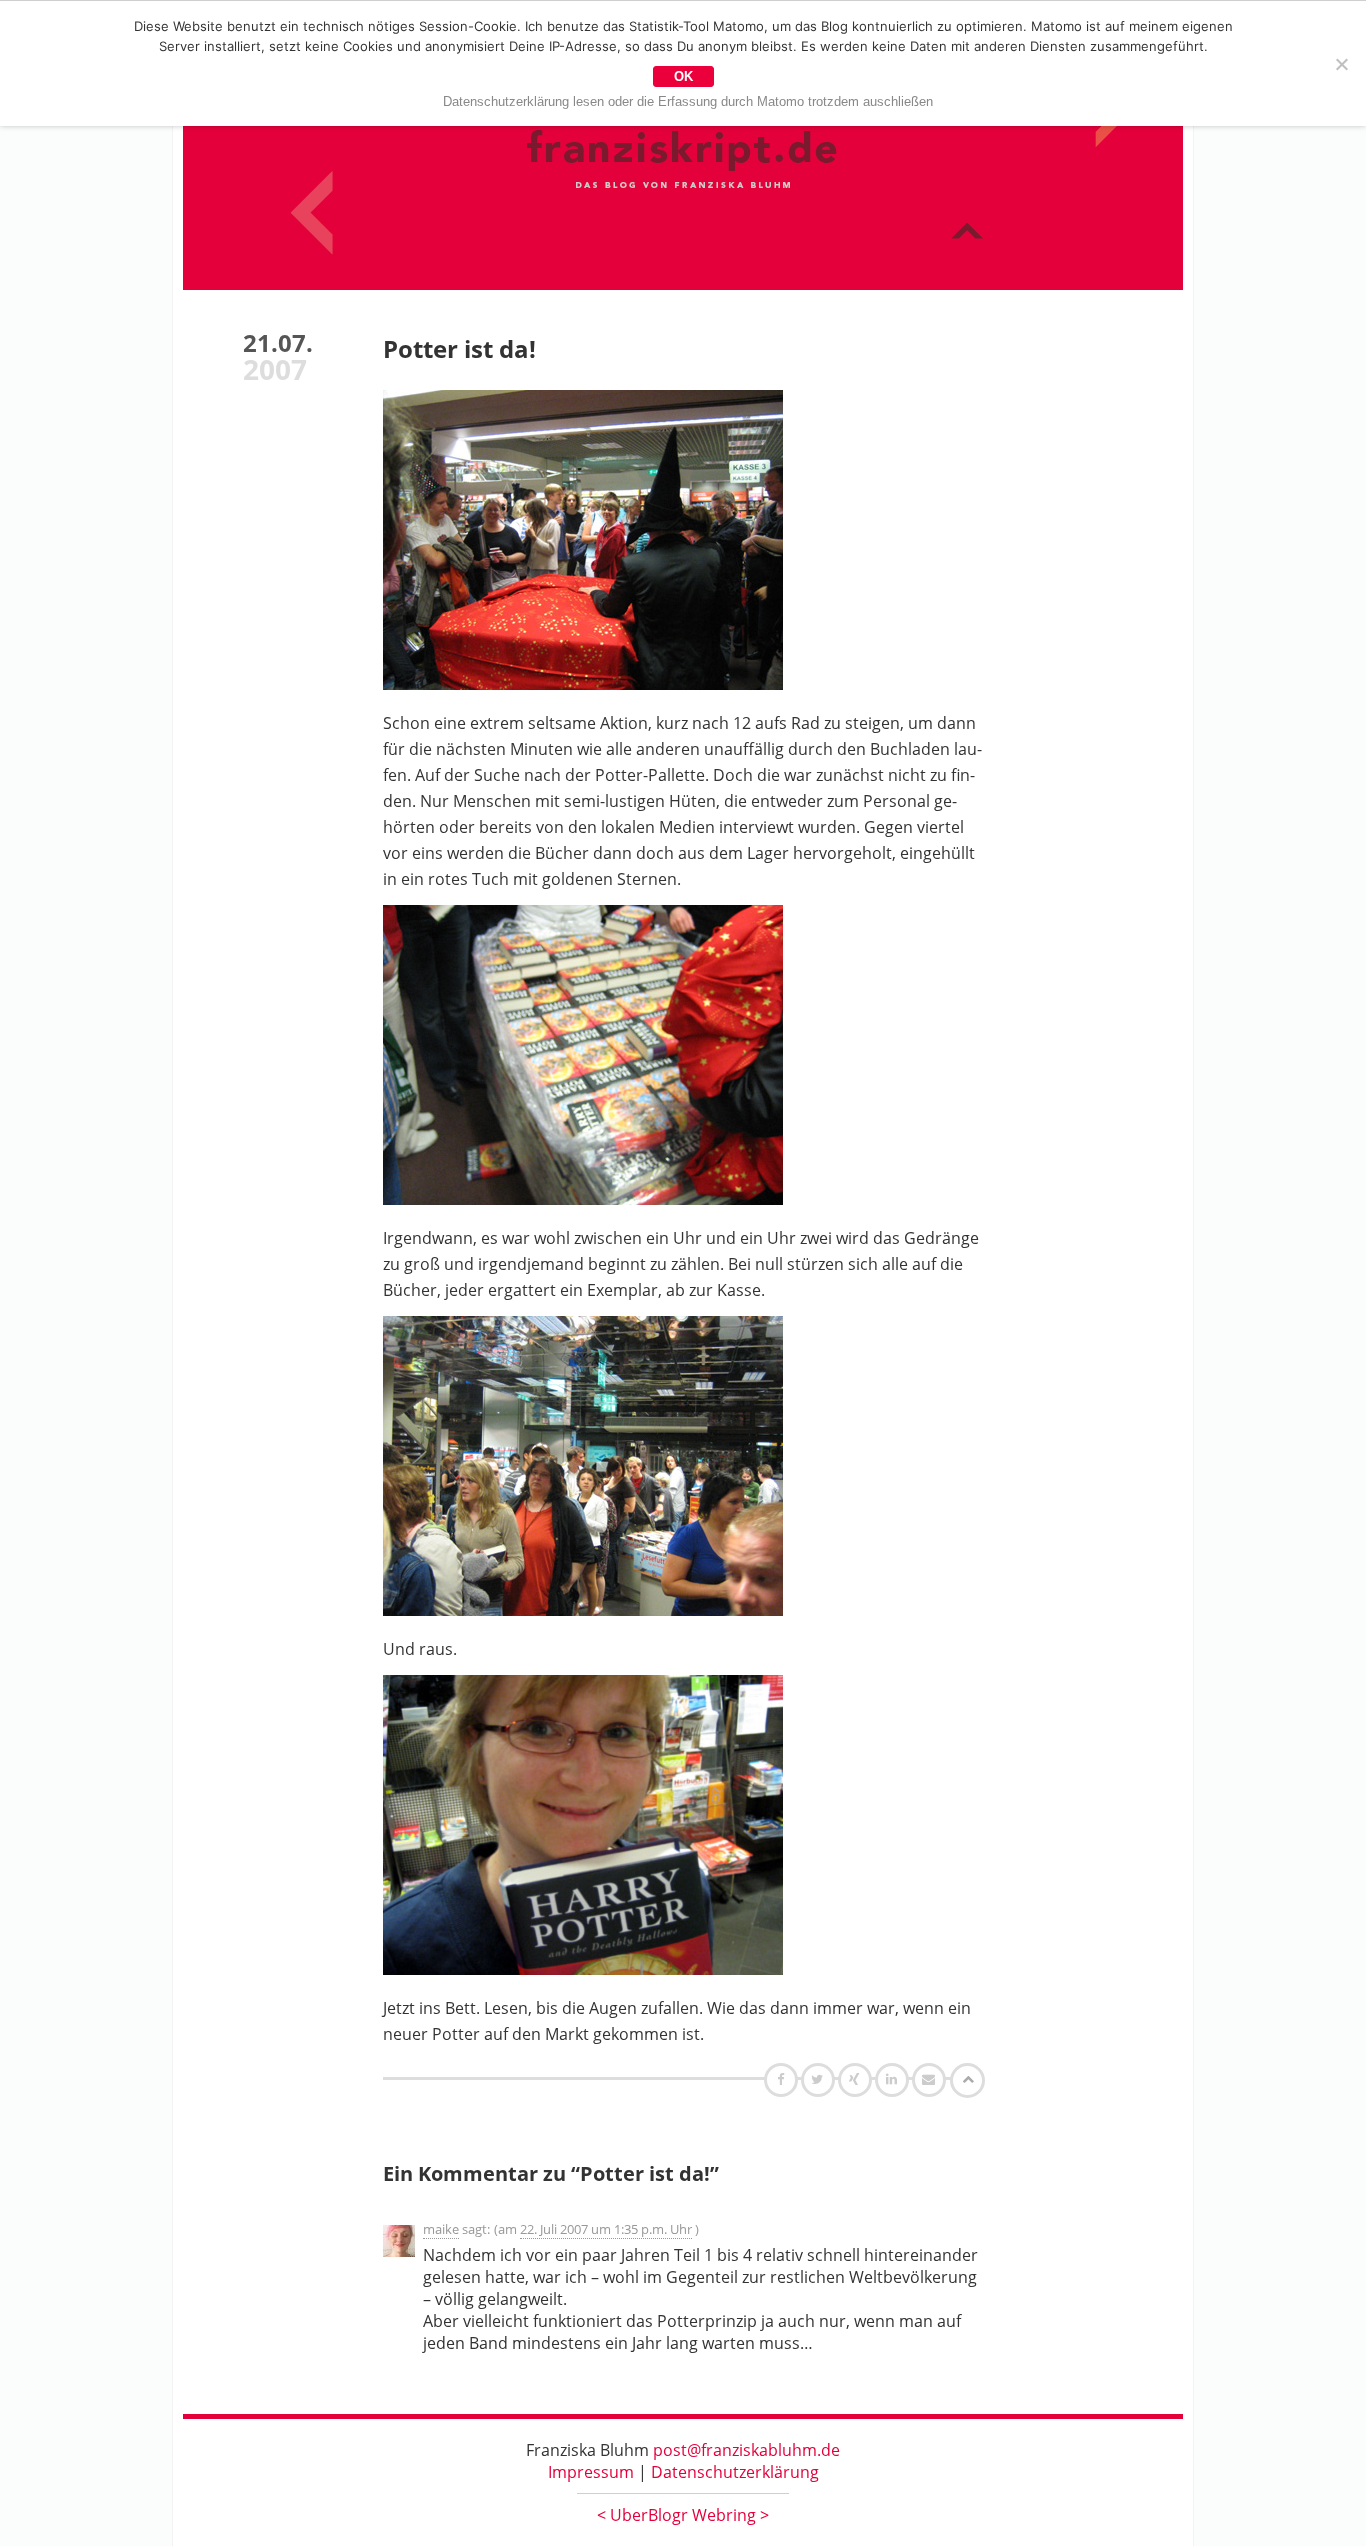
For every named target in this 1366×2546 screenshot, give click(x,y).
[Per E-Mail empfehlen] (931, 2079)
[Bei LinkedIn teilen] (894, 2079)
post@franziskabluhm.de (746, 2450)
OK (683, 76)
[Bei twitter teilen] (820, 2079)
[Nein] (1341, 64)
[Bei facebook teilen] (783, 2079)
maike (441, 2229)
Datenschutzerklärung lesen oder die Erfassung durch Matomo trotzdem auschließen (688, 101)
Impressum (591, 2472)
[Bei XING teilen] (857, 2079)
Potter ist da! (459, 348)
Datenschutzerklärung (735, 2472)
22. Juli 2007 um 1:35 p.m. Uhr (606, 2229)
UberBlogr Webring (683, 2515)
